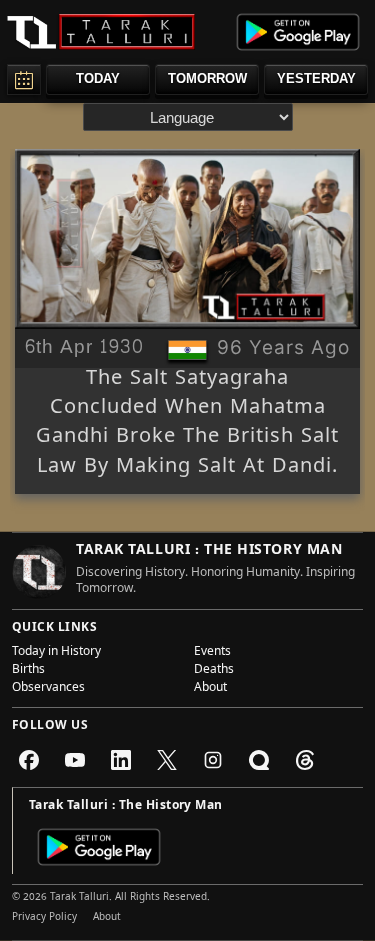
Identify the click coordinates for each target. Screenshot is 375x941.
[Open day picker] (24, 79)
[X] (167, 760)
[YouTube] (75, 760)
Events (212, 653)
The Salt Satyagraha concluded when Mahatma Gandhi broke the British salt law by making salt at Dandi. (187, 424)
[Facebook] (29, 760)
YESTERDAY (316, 78)
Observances (48, 689)
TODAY (98, 78)
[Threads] (305, 760)
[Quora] (259, 760)
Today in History (56, 653)
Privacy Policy (44, 918)
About (210, 689)
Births (28, 671)
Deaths (214, 671)
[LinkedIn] (121, 760)
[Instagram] (213, 760)
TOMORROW (207, 78)
